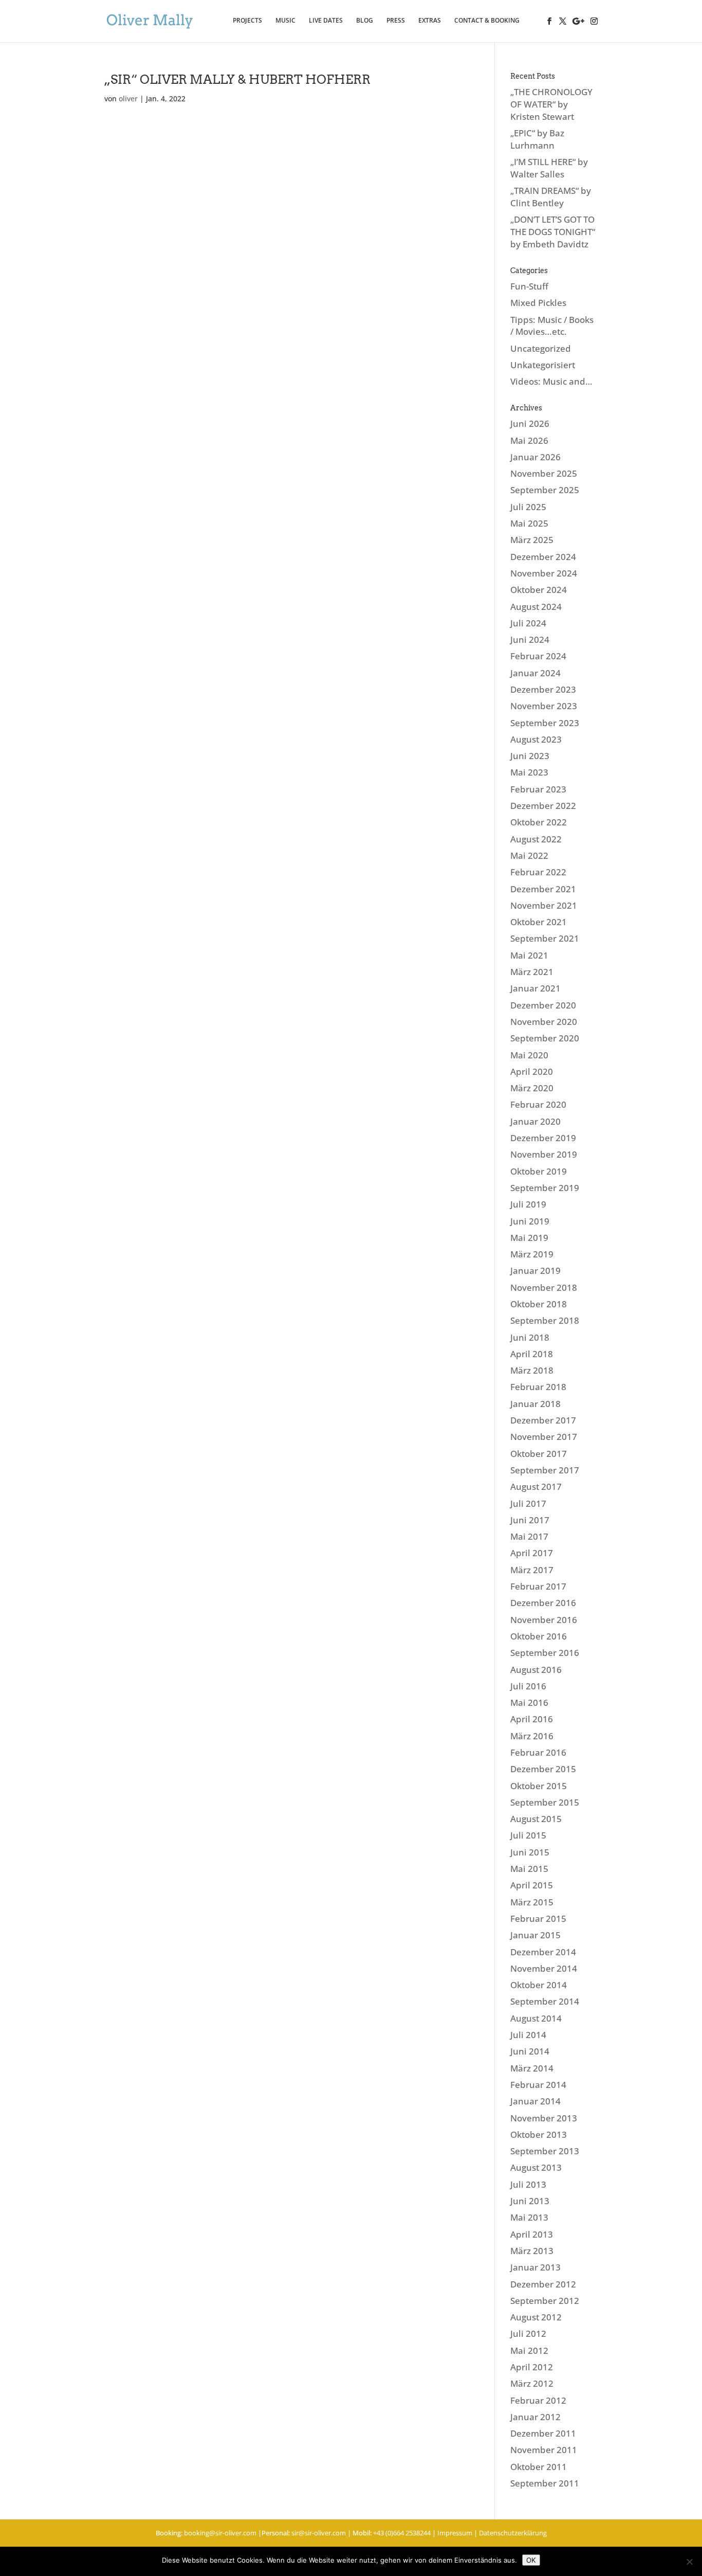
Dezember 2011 (543, 2433)
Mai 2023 (529, 772)
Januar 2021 (535, 988)
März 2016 (532, 1736)
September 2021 (545, 938)
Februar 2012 (538, 2400)
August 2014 (536, 2018)
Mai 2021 (529, 955)
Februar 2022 (538, 872)
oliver (128, 98)
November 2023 (544, 706)
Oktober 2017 (539, 1454)
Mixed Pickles (538, 303)
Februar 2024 (538, 656)
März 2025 (532, 540)
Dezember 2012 (543, 2284)
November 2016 (544, 1620)
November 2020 (544, 1022)
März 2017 (532, 1570)
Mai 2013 (529, 2217)
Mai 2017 (529, 1536)
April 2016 (532, 1719)
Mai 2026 (529, 440)
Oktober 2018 (539, 1304)
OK (531, 2560)
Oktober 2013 (539, 2134)
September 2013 (545, 2151)
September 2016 (545, 1653)
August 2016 (536, 1670)
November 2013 (544, 2118)
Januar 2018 (535, 1404)
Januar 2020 (535, 1121)
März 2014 (532, 2068)
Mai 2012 (529, 2350)
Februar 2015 (538, 1919)
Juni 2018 (530, 1337)
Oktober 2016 (539, 1636)
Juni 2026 (530, 424)
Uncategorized (541, 348)
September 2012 (545, 2301)
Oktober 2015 (539, 1786)
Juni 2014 (530, 2051)
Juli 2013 (528, 2184)
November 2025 (544, 473)
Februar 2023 (538, 789)
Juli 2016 (528, 1686)
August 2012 (536, 2317)
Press (396, 21)
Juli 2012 (528, 2334)
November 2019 (544, 1154)
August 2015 (536, 1819)
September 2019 (545, 1188)
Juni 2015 (530, 1852)
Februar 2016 (538, 1752)
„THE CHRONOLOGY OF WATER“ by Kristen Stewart (551, 104)
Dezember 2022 (543, 806)
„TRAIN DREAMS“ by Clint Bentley (551, 197)
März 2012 (532, 2383)
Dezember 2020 (543, 1005)
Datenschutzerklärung (513, 2533)
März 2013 (532, 2251)
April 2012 (532, 2367)
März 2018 (532, 1370)
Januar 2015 (535, 1935)
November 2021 (544, 905)
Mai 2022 (529, 855)
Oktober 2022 (539, 822)
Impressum (455, 2533)
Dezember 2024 (543, 557)
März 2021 (532, 972)
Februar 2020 (538, 1104)
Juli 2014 (528, 2035)
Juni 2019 (530, 1221)
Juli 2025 (528, 507)
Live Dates (326, 21)
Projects (247, 21)
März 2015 (532, 1902)
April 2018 (532, 1354)
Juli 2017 (528, 1503)
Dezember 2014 (543, 1952)
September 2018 (545, 1320)
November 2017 (544, 1437)
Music (285, 21)
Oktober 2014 (539, 1985)
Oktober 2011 (539, 2467)
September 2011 (545, 2483)
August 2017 (536, 1487)
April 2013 (532, 2234)
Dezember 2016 (543, 1603)
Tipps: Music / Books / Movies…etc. (552, 326)
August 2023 (536, 739)
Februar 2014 (538, 2085)
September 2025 (545, 490)
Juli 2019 (528, 1204)
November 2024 (544, 573)
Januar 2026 (535, 457)
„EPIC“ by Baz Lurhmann (537, 139)
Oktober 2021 (539, 922)
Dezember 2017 (543, 1420)
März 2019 (532, 1254)
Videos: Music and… (551, 381)
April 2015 (532, 1885)
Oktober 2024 (539, 590)
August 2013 (536, 2167)
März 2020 (532, 1088)
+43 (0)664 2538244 (402, 2533)
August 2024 (536, 607)
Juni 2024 (530, 640)
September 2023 (545, 723)
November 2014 (544, 1968)
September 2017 (545, 1470)
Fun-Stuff (529, 286)
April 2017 (532, 1553)
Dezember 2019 (543, 1138)
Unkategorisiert (543, 365)
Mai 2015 (529, 1869)
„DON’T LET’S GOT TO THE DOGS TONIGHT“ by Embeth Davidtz (553, 232)
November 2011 (544, 2450)
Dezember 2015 (543, 1769)
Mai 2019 (529, 1238)
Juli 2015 (528, 1835)
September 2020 (545, 1038)
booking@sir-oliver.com (220, 2533)
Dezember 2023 (543, 689)
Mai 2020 (529, 1055)
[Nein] (689, 2562)
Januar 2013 (535, 2267)
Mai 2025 (529, 523)
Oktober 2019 (539, 1171)
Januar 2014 (535, 2101)
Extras (430, 21)
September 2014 (545, 2001)
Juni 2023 (530, 756)
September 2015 (545, 1802)
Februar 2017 (538, 1586)
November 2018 (544, 1287)
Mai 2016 (529, 1703)
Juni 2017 (530, 1520)
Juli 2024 (528, 623)
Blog (365, 21)
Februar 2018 (538, 1387)
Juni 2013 (530, 2201)
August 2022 (536, 839)
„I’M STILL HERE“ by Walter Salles (549, 168)
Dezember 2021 (543, 889)
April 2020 (532, 1071)
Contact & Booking (487, 21)
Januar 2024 (535, 673)
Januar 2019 (535, 1271)
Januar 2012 (535, 2417)
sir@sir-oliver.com (319, 2533)
